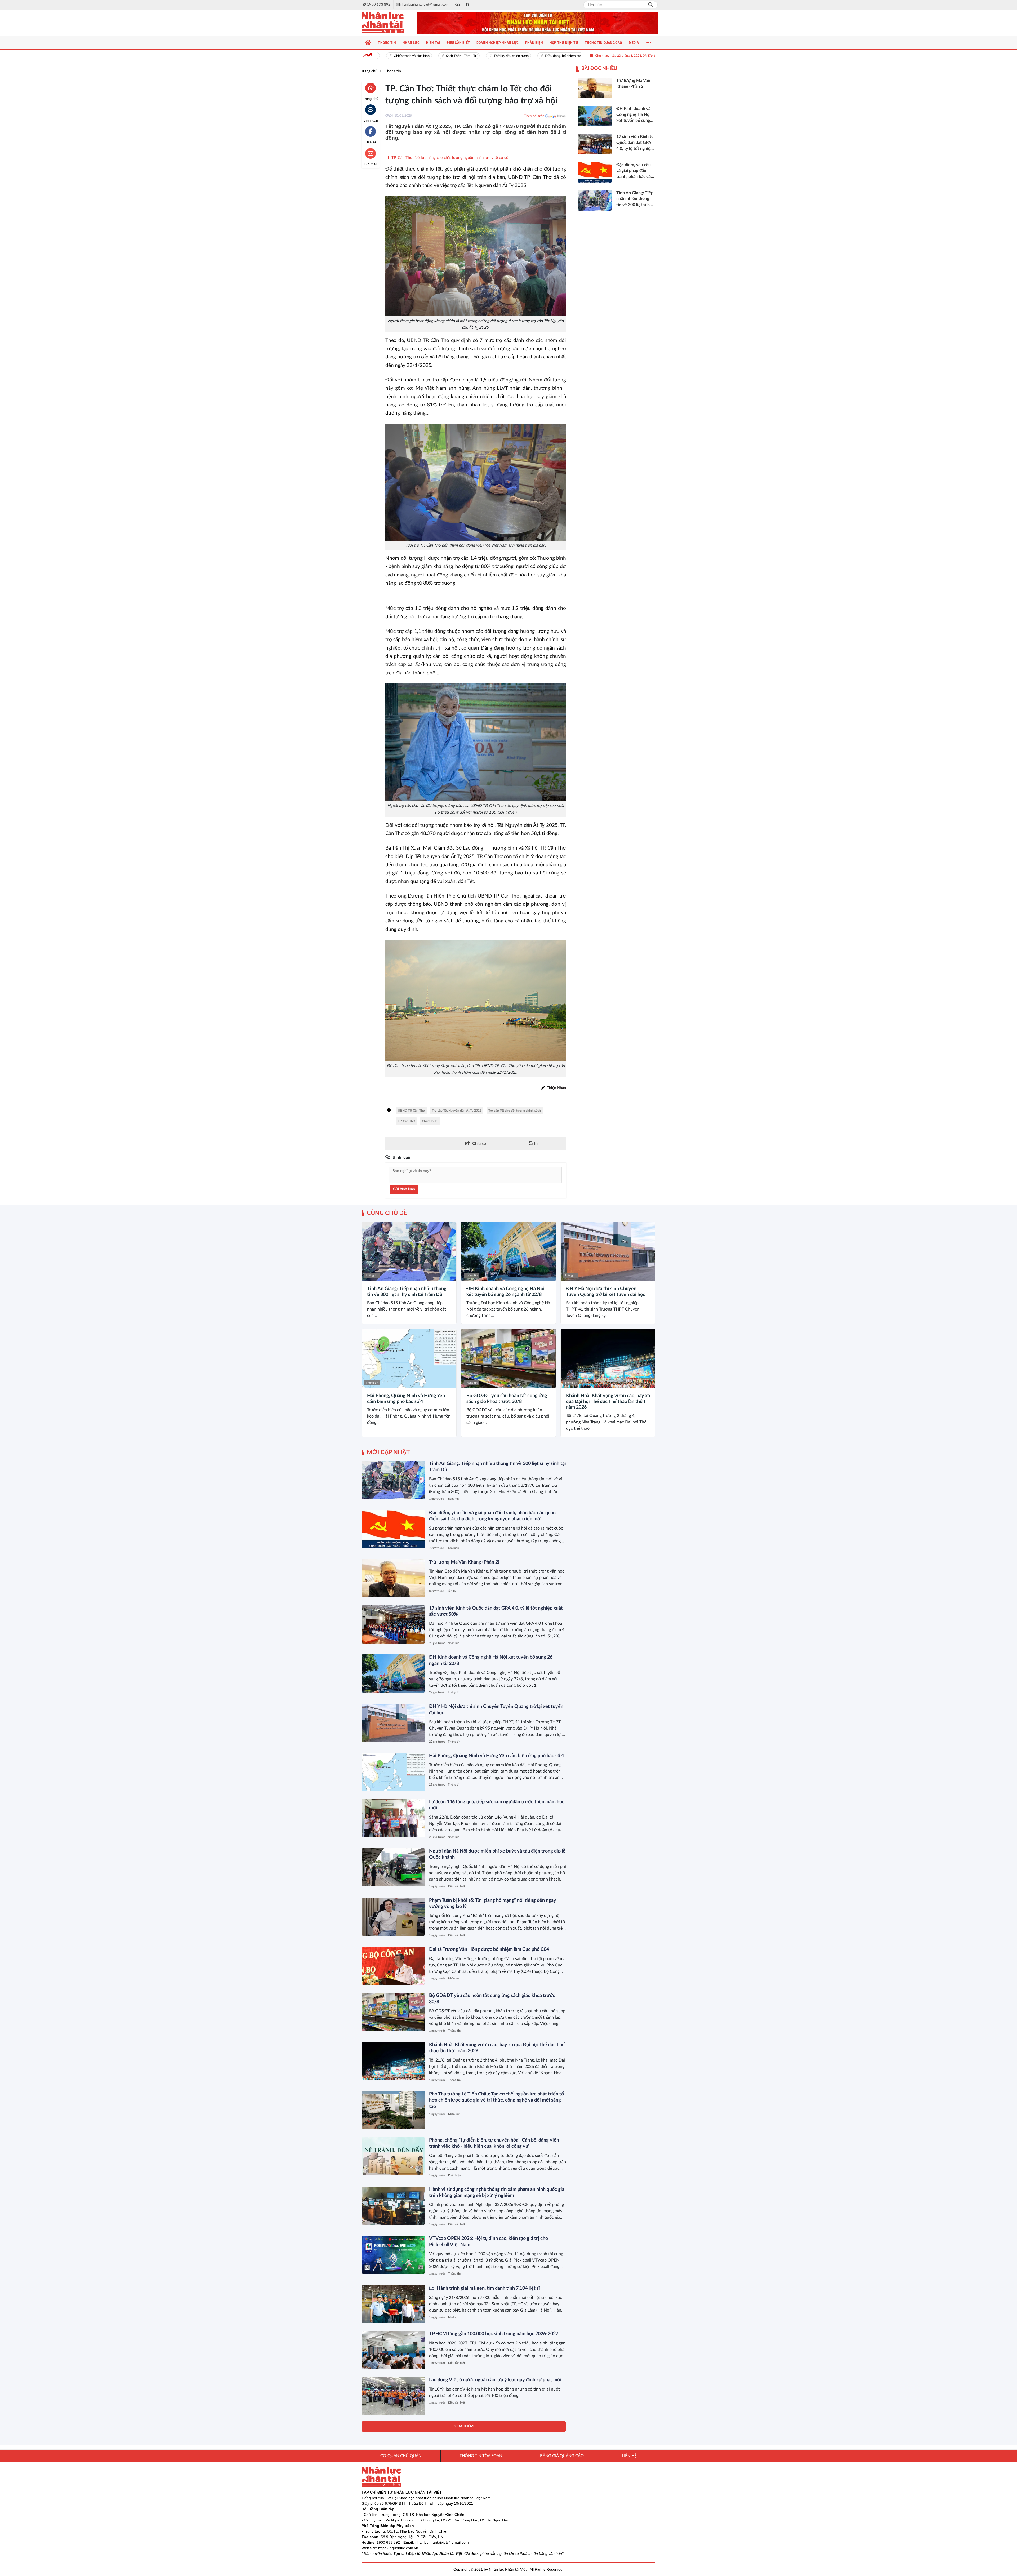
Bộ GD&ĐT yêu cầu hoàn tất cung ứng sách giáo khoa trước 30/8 (507, 1399)
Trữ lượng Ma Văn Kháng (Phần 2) (464, 1562)
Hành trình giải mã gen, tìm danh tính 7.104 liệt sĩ (488, 2288)
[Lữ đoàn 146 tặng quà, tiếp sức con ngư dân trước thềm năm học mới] (393, 1818)
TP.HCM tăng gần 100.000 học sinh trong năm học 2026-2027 (494, 2334)
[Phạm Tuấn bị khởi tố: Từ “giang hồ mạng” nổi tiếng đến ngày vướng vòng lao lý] (393, 1917)
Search (650, 5)
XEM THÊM (464, 2426)
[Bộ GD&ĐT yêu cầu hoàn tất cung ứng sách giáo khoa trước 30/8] (508, 1358)
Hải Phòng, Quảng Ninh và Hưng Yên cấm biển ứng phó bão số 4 (406, 1399)
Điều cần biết (457, 1886)
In (535, 1144)
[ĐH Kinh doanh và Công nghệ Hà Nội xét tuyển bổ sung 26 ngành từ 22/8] (508, 1251)
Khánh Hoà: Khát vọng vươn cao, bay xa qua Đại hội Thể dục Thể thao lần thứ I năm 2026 (608, 1402)
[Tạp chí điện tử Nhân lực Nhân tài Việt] (388, 23)
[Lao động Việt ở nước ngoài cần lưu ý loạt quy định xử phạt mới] (393, 2396)
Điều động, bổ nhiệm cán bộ (493, 56)
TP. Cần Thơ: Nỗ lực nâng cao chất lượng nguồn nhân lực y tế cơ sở (449, 158)
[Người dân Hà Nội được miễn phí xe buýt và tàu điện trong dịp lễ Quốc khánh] (393, 1867)
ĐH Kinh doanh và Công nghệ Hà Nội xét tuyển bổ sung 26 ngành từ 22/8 (505, 1292)
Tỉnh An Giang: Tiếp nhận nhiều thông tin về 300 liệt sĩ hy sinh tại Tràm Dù (407, 1292)
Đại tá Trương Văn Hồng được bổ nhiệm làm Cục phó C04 (489, 1949)
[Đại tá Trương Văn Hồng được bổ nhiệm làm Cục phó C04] (393, 1966)
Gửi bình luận (404, 1189)
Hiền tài (451, 1591)
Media (452, 2317)
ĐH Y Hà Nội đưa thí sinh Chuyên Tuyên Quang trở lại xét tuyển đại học (606, 1292)
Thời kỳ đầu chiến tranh (438, 56)
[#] (538, 23)
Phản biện (453, 1548)
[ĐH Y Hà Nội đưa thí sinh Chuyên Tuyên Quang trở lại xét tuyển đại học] (608, 1251)
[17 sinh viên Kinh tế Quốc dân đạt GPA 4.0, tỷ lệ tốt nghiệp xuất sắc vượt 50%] (393, 1624)
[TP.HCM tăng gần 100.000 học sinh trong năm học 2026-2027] (393, 2350)
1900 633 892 (388, 2542)
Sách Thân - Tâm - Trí (389, 56)
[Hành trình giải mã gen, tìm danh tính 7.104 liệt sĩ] (393, 2304)
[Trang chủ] (368, 43)
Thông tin (372, 1275)
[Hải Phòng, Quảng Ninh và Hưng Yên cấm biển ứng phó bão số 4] (409, 1358)
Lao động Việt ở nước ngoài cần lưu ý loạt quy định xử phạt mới (495, 2380)
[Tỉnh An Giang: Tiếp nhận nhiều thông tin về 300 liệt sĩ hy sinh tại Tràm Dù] (409, 1251)
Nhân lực (454, 1643)
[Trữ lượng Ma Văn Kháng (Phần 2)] (393, 1578)
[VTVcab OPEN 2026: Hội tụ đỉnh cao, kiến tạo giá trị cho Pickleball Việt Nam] (393, 2255)
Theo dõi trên (534, 116)
